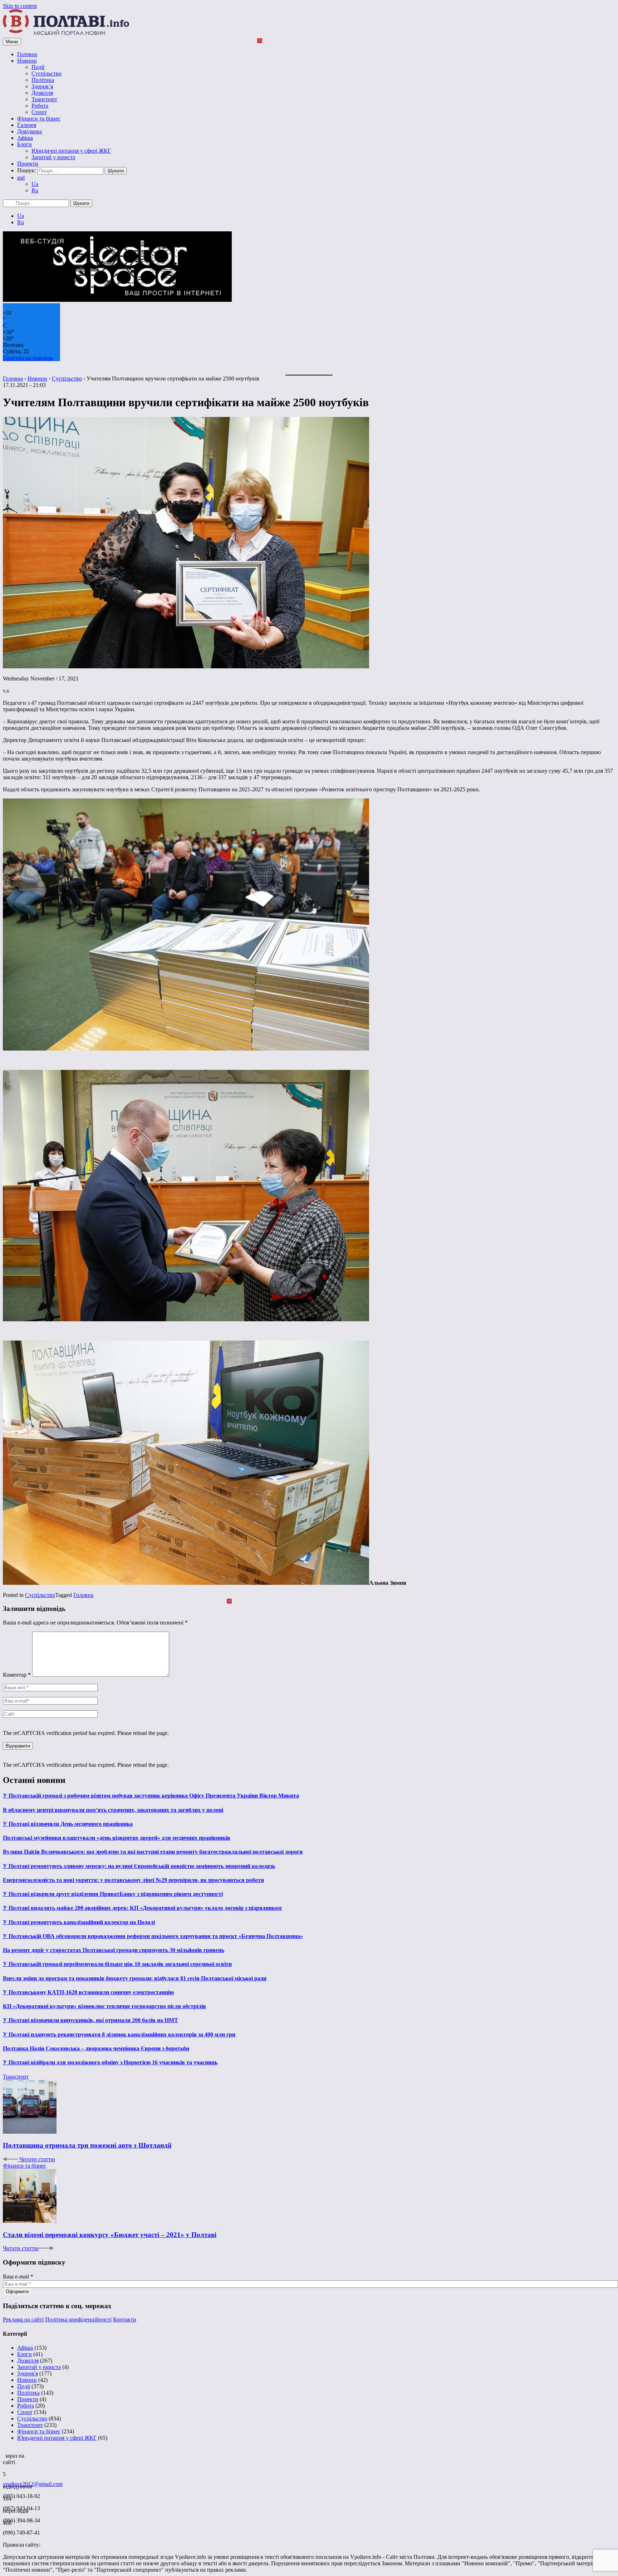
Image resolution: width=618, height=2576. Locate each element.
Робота (40, 106)
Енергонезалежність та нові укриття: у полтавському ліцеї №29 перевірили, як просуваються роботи (133, 1880)
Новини (27, 61)
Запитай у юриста (53, 157)
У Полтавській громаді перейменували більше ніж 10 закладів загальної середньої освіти (117, 1964)
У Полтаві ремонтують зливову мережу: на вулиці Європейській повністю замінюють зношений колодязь (139, 1866)
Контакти (125, 2319)
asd (21, 178)
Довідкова (30, 131)
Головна (27, 54)
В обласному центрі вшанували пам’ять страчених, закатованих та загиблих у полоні (113, 1810)
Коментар (17, 1675)
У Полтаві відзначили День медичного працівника (68, 1824)
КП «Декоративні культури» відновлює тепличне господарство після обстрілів (104, 2006)
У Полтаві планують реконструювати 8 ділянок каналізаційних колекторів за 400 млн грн (119, 2034)
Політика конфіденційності (78, 2319)
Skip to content (20, 6)
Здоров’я (42, 86)
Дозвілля (42, 93)
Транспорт (44, 99)
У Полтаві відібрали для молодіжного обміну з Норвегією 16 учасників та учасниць (110, 2062)
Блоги (24, 144)
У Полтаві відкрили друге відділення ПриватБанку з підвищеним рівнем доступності (113, 1894)
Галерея (27, 125)
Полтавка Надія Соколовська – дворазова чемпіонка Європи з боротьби (96, 2048)
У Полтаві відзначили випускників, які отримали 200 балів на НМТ (90, 2020)
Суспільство (46, 73)
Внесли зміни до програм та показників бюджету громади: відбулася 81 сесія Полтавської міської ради (135, 1978)
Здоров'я (28, 2373)
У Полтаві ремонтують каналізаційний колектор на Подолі (79, 1922)
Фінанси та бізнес (39, 119)
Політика (43, 80)
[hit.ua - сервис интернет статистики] (4, 2454)
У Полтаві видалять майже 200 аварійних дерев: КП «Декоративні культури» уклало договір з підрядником (142, 1908)
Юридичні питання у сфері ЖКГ (71, 151)
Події (38, 67)
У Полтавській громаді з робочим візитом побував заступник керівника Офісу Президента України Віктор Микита (151, 1796)
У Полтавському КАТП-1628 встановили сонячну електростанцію (88, 1992)
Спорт (39, 112)
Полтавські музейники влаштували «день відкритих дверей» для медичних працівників (117, 1838)
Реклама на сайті (23, 2319)
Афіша (25, 138)
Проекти (28, 164)
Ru (35, 190)
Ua (35, 184)
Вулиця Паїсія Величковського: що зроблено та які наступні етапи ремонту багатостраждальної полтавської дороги (153, 1852)
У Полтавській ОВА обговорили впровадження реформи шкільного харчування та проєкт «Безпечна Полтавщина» (153, 1936)
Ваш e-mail (18, 2277)
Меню (12, 42)
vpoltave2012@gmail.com (33, 2484)
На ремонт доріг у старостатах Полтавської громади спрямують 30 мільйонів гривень (114, 1950)
